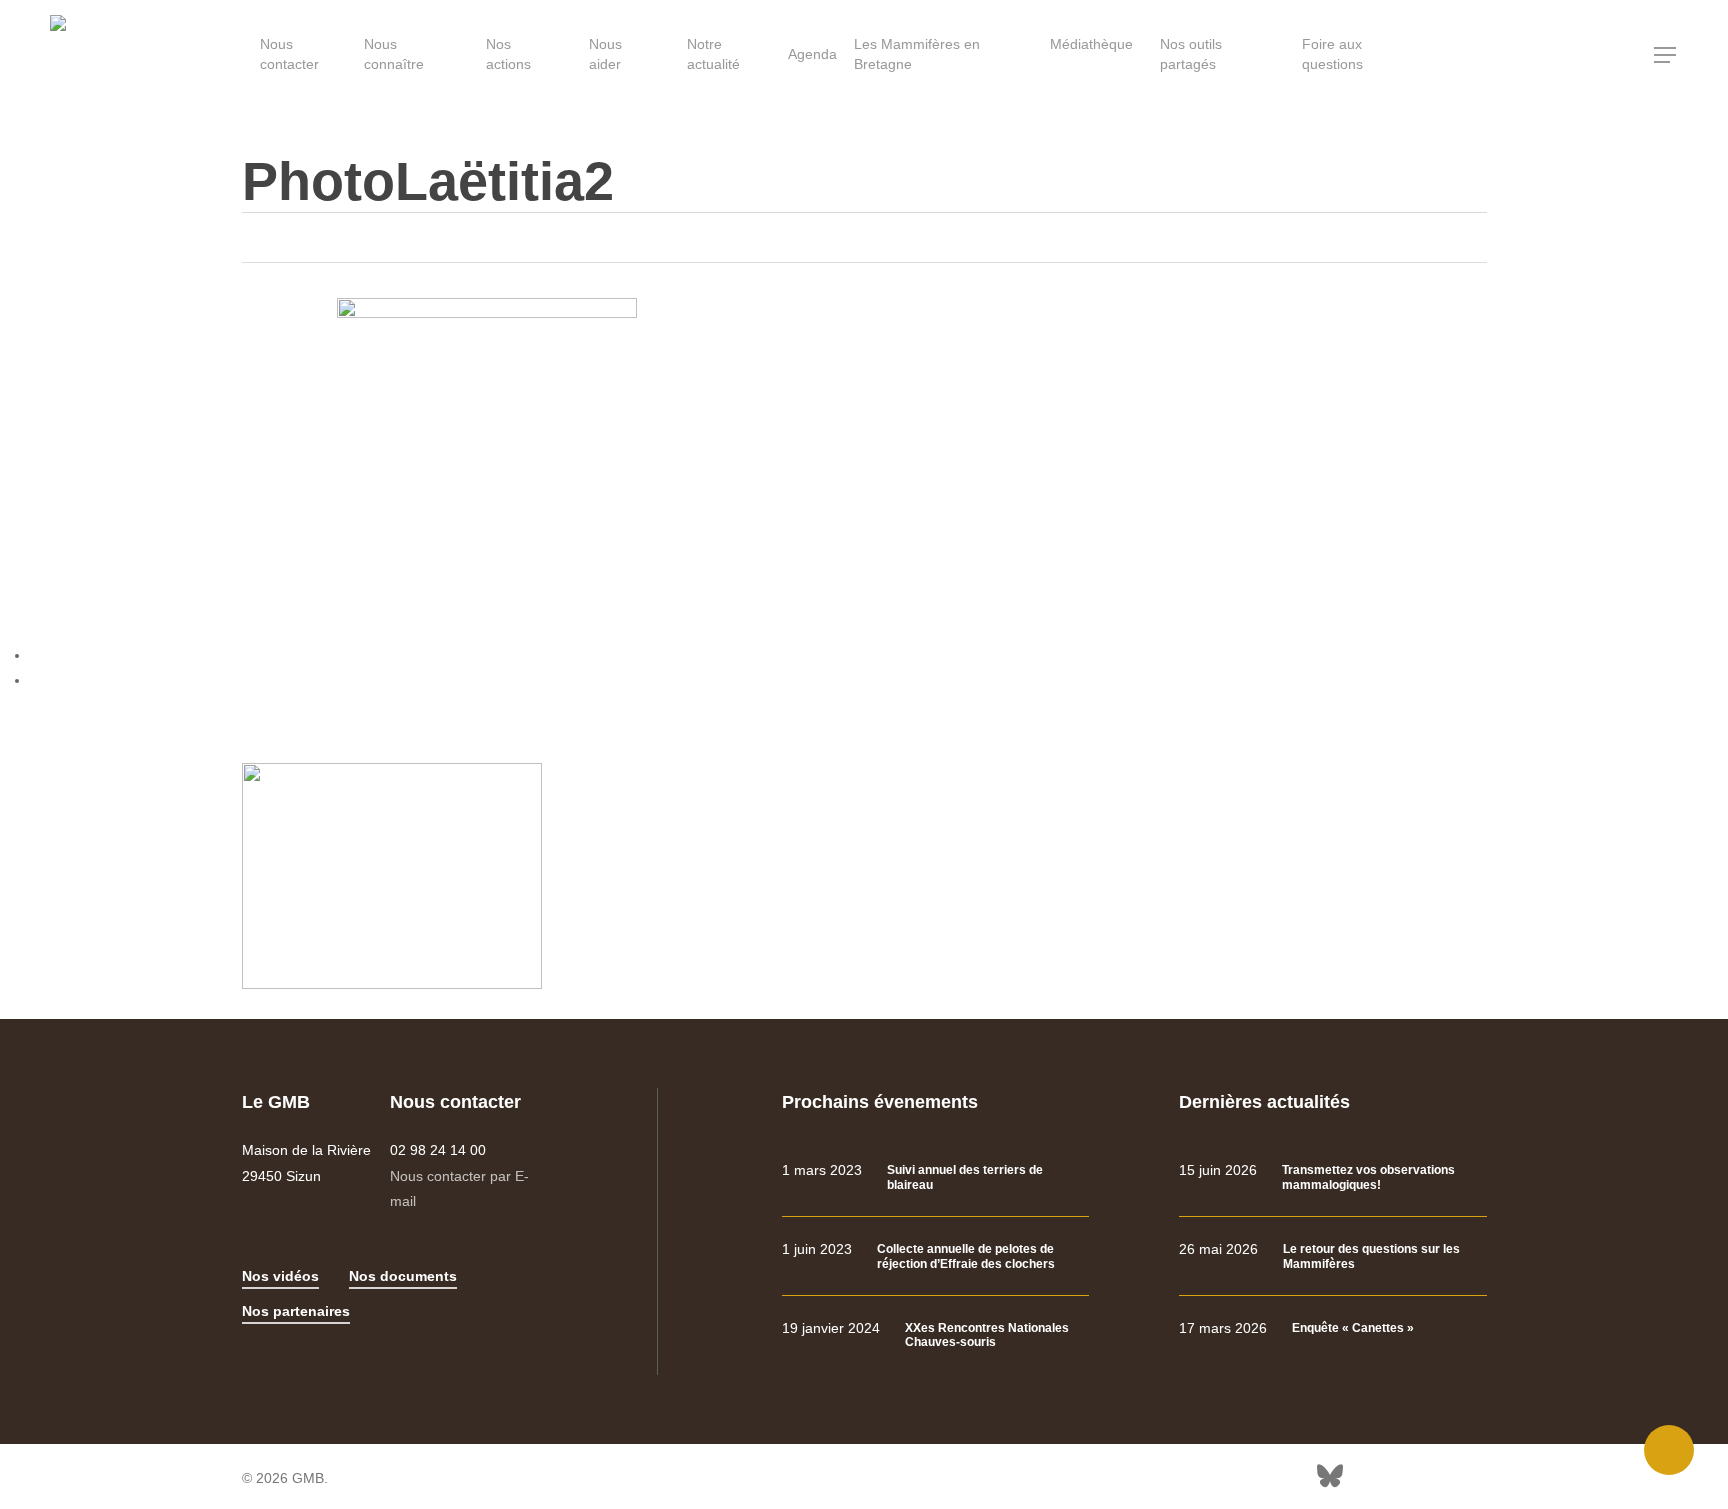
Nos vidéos (280, 1276)
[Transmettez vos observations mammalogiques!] (1332, 1177)
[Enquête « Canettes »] (1332, 1328)
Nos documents (403, 1276)
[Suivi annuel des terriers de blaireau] (935, 1177)
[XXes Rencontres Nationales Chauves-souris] (935, 1335)
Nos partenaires (296, 1311)
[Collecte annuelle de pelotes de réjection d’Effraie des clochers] (935, 1256)
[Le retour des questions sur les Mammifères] (1332, 1256)
